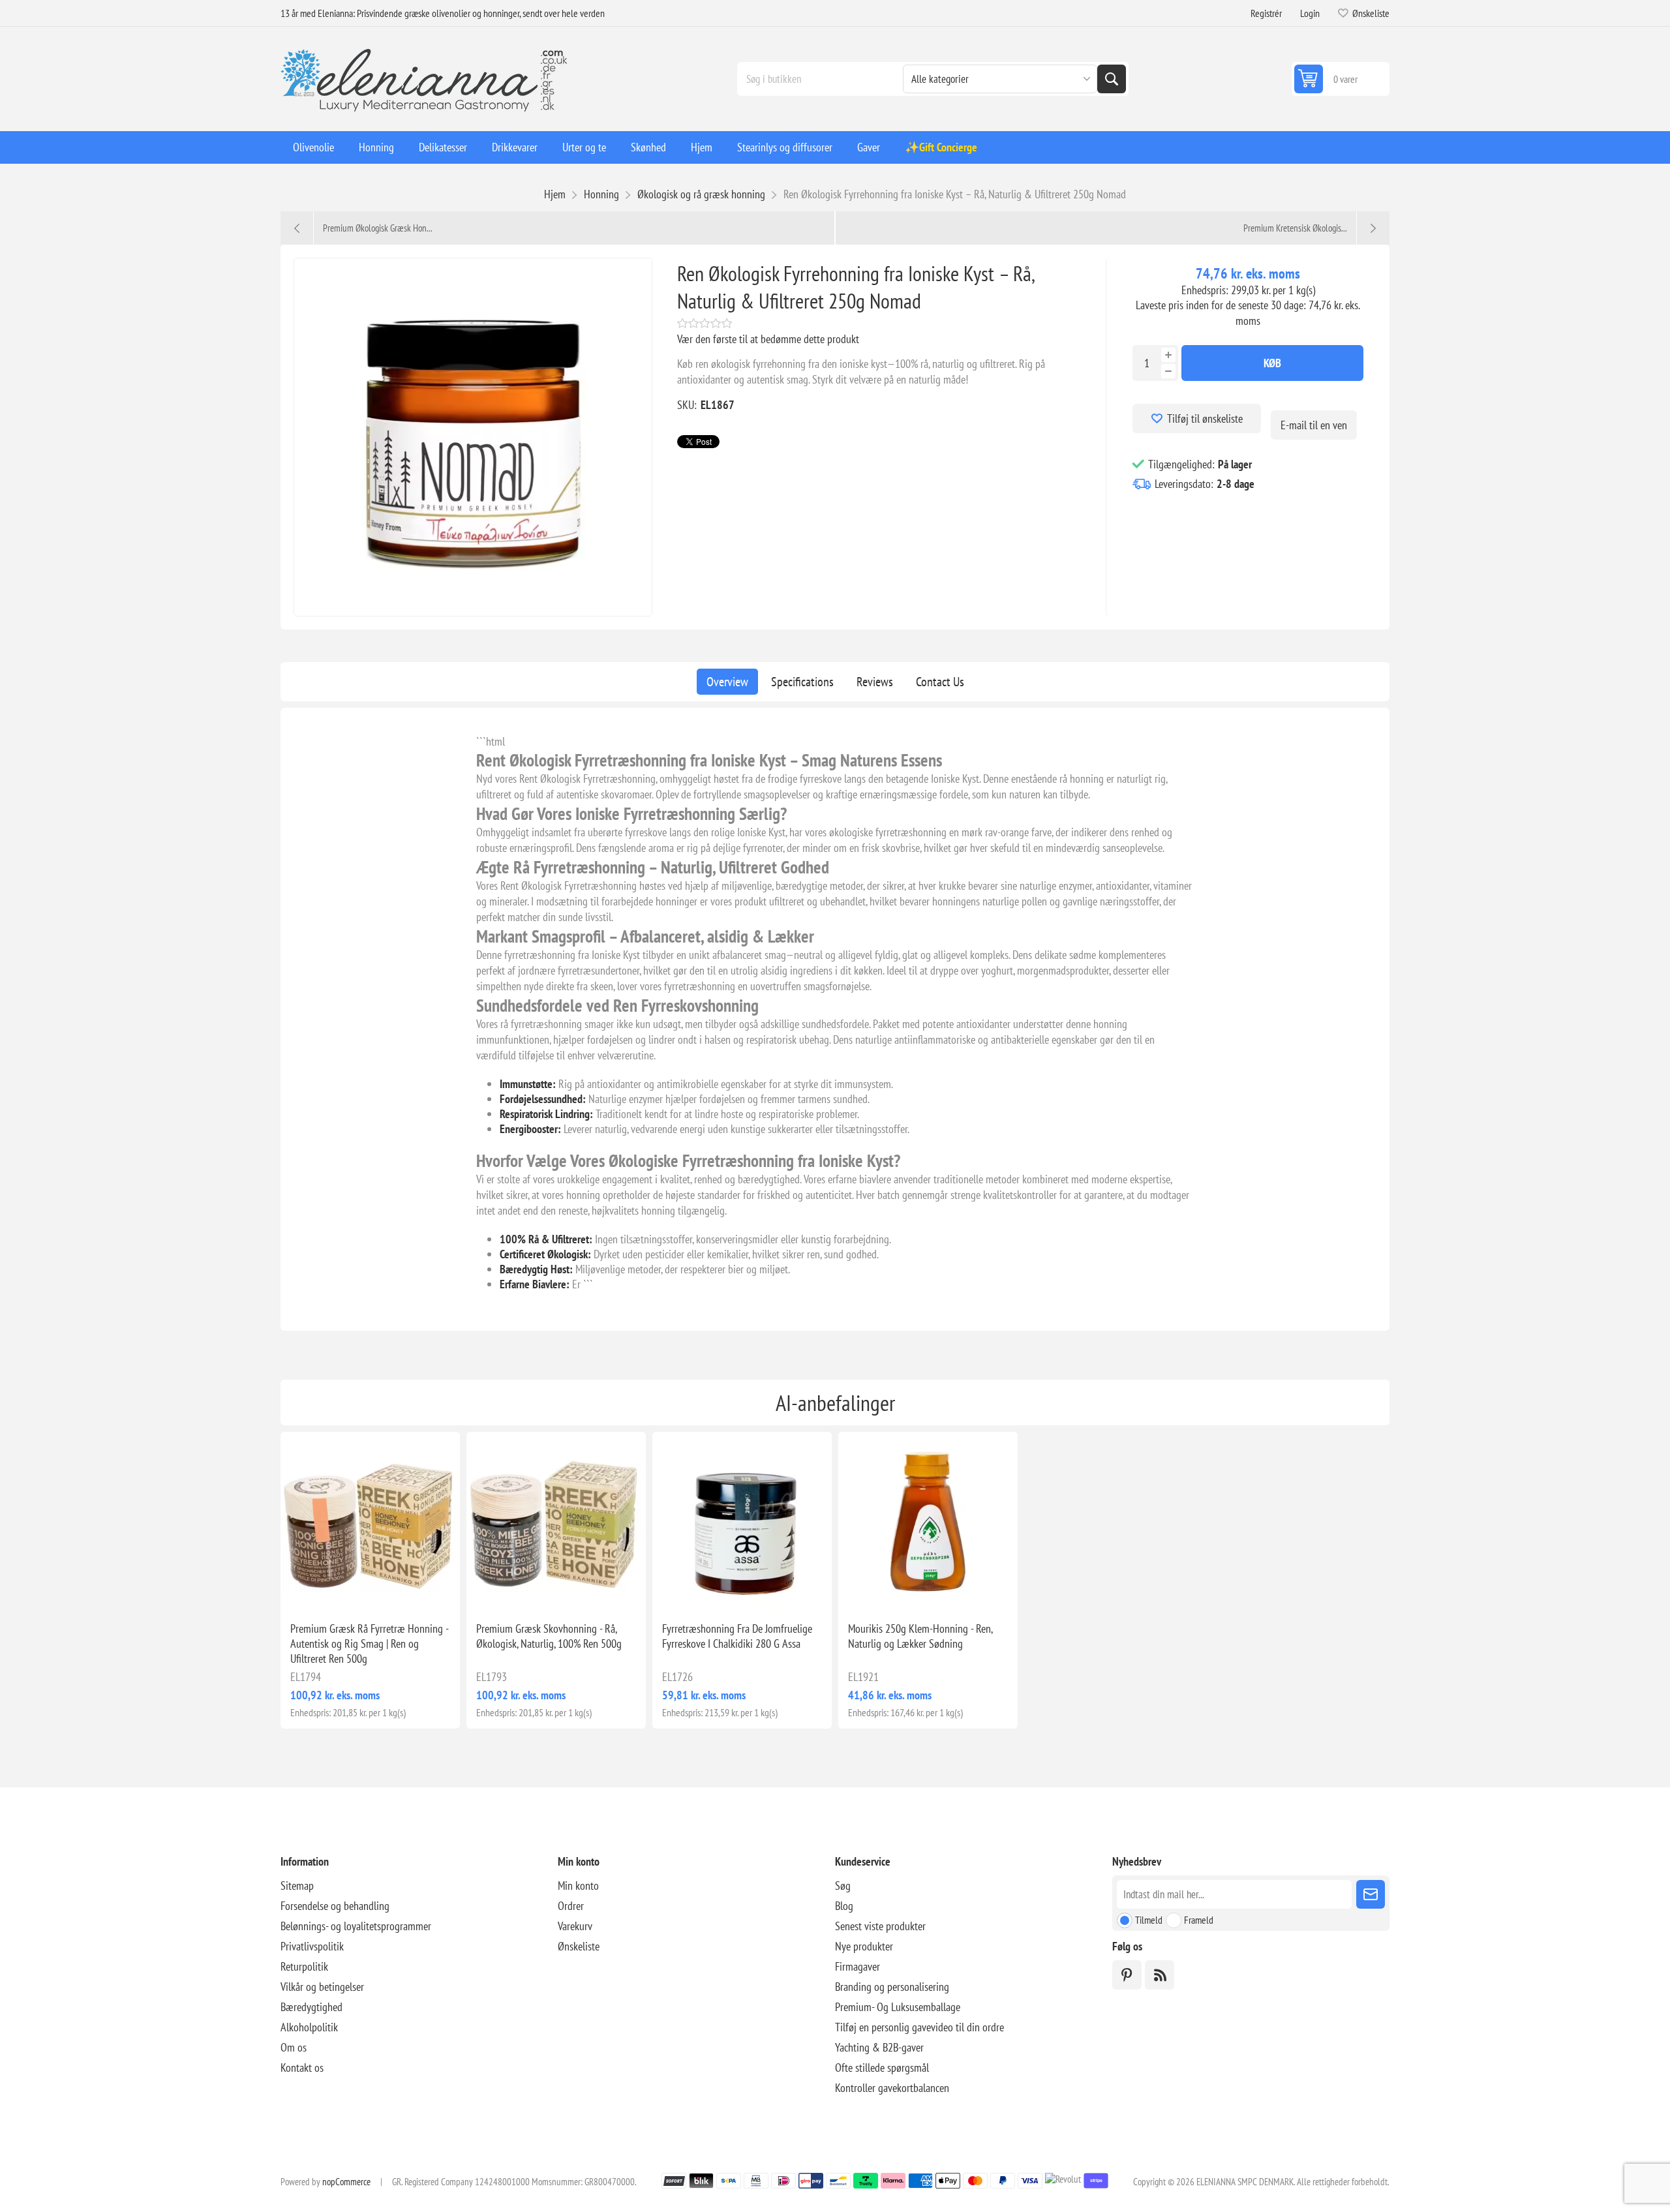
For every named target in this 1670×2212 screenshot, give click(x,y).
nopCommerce (346, 2182)
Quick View (341, 1590)
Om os (294, 2047)
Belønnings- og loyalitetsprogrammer (356, 1926)
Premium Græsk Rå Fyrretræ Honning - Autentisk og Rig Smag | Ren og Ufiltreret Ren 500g (369, 1644)
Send (1371, 1894)
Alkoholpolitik (309, 2027)
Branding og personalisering (892, 1987)
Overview (727, 682)
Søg (1112, 79)
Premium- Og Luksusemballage (898, 2007)
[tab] (727, 682)
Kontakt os (302, 2068)
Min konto (578, 1886)
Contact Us (940, 682)
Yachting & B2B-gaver (879, 2047)
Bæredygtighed (311, 2007)
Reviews (875, 682)
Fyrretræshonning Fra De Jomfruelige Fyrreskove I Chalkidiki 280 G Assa (737, 1636)
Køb (1272, 363)
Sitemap (297, 1886)
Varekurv (575, 1926)
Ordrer (571, 1906)
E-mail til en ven (1314, 425)
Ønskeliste (579, 1946)
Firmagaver (858, 1966)
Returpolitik (304, 1966)
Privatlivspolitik (312, 1946)
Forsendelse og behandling (335, 1906)
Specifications (802, 682)
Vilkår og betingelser (322, 1987)
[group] (370, 1522)
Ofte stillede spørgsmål (882, 2068)
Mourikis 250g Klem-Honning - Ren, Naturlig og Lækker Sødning (920, 1636)
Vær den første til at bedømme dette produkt (768, 339)
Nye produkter (864, 1946)
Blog (844, 1906)
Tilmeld (1149, 1920)
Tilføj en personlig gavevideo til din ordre (919, 2027)
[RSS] (1160, 1975)
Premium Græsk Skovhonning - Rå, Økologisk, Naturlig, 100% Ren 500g (549, 1636)
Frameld (1199, 1920)
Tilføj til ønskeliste (1205, 418)
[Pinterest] (1127, 1975)
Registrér (1266, 13)
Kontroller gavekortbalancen (892, 2088)
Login (1310, 13)
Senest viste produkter (880, 1926)
